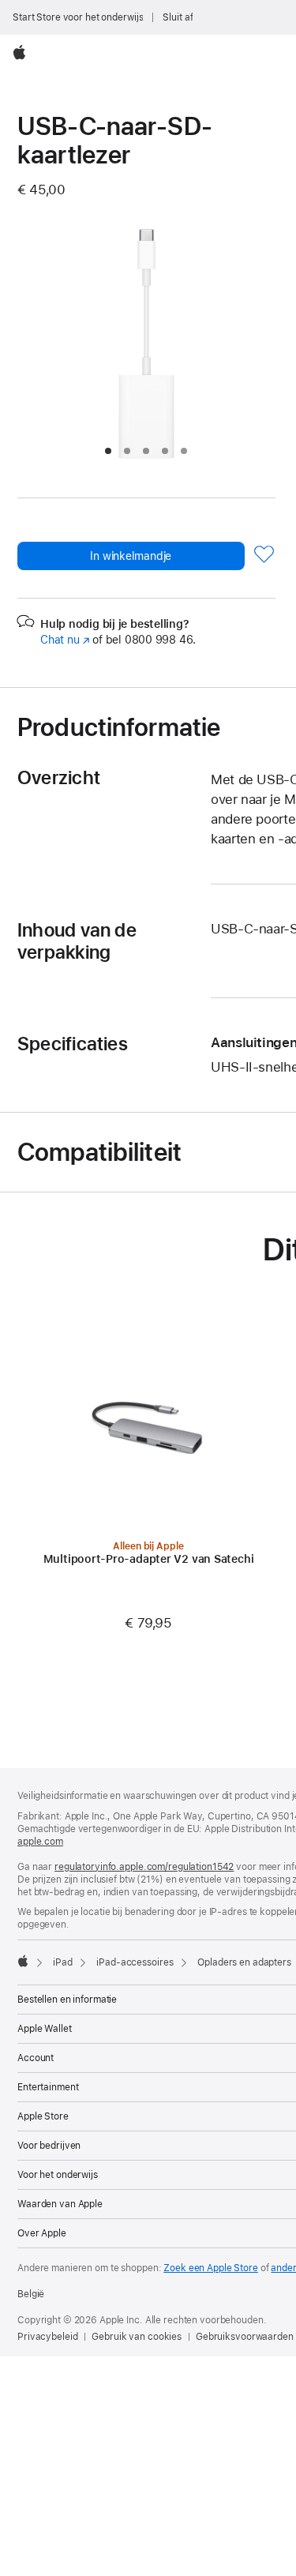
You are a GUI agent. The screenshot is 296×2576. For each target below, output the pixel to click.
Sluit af (178, 17)
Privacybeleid (47, 2337)
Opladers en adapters (244, 1962)
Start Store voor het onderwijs (78, 17)
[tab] (108, 451)
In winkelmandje (131, 556)
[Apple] (23, 1961)
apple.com (40, 1842)
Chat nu (65, 640)
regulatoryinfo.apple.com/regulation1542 (144, 1867)
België (31, 2294)
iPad (63, 1962)
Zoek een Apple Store (211, 2268)
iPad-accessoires (135, 1962)
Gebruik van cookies (137, 2337)
